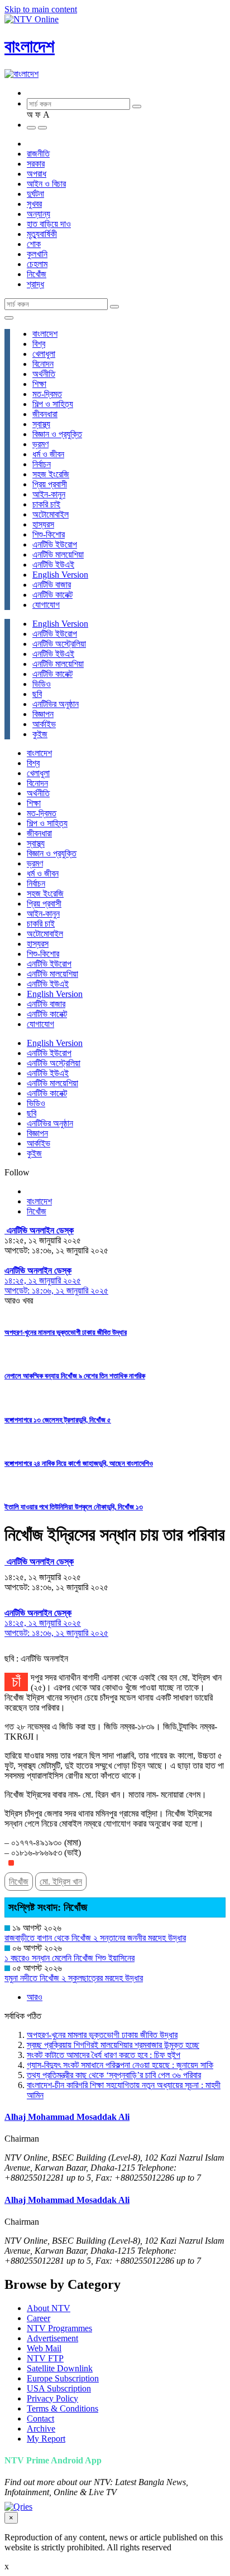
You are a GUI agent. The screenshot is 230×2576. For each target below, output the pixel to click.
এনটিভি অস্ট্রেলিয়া (59, 644)
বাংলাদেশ (30, 46)
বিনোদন (43, 364)
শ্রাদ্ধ (35, 284)
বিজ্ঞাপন (43, 714)
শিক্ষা (39, 384)
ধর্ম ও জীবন (48, 454)
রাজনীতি (38, 154)
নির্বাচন (42, 464)
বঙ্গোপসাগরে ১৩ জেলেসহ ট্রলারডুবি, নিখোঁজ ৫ (58, 1420)
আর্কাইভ (44, 724)
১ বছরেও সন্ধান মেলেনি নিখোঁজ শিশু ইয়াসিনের (70, 1958)
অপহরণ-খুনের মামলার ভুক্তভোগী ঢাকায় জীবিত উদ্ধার (66, 1332)
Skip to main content (41, 9)
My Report (46, 2439)
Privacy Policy (52, 2398)
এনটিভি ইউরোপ (55, 544)
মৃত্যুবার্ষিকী (42, 234)
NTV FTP (45, 2358)
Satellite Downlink (60, 2368)
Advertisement (52, 2338)
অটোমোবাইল (51, 514)
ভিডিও (42, 684)
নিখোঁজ (37, 274)
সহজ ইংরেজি (51, 474)
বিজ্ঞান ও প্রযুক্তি (57, 434)
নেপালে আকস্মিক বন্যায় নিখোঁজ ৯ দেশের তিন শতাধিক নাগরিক (75, 1376)
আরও (35, 1997)
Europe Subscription (63, 2378)
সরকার (36, 164)
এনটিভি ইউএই (53, 565)
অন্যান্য (39, 214)
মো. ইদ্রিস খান (61, 1882)
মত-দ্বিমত (47, 394)
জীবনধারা (45, 414)
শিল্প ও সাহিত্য (53, 404)
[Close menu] (9, 318)
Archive (41, 2429)
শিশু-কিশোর (49, 534)
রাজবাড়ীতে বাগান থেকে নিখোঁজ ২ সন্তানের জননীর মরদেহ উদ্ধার (95, 1938)
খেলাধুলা (44, 354)
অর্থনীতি (44, 374)
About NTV (49, 2308)
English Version (60, 575)
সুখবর (34, 204)
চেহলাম (37, 264)
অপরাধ (37, 174)
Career (39, 2318)
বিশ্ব (39, 344)
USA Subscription (59, 2388)
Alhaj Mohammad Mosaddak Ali (67, 2117)
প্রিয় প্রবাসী (50, 484)
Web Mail (44, 2348)
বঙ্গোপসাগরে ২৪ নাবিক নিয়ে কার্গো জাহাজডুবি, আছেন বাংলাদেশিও (79, 1463)
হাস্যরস (43, 524)
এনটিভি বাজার (52, 585)
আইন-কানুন (49, 494)
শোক (34, 244)
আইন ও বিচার (46, 184)
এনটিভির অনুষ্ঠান (56, 704)
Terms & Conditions (63, 2408)
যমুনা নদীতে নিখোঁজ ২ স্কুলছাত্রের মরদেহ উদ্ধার (74, 1978)
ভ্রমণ (40, 444)
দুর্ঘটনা (35, 194)
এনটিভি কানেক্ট (52, 595)
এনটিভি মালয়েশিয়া (58, 555)
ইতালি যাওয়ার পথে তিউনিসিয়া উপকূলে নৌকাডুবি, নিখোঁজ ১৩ (74, 1507)
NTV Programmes (59, 2328)
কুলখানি (37, 254)
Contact (40, 2418)
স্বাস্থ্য (41, 424)
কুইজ (40, 734)
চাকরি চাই (46, 504)
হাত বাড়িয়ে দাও (49, 224)
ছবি (37, 694)
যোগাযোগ (46, 605)
